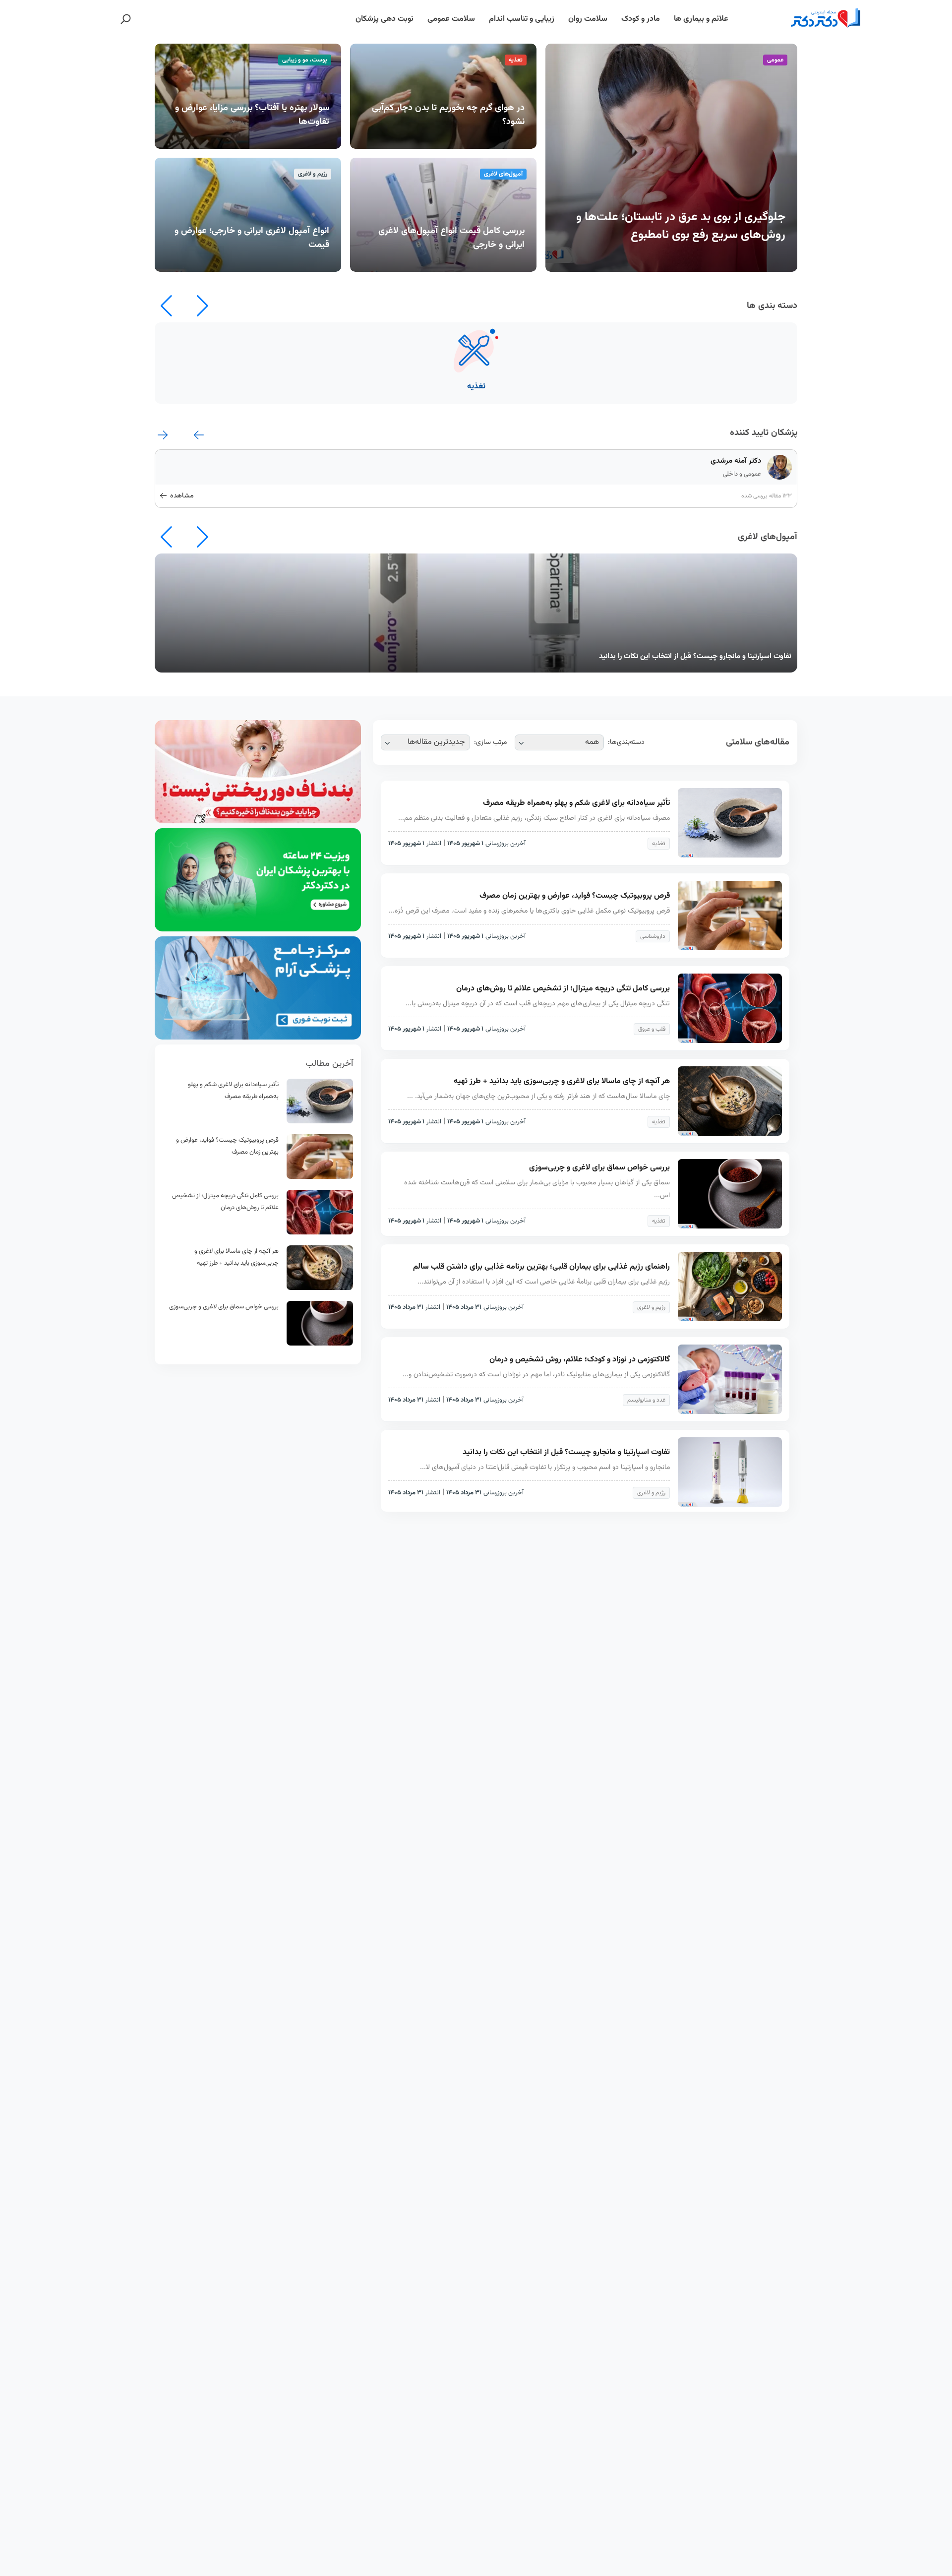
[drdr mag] (802, 19)
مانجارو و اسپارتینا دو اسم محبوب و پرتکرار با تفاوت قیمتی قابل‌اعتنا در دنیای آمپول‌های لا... (545, 1468)
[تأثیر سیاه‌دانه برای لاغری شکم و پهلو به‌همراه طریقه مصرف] (320, 1122)
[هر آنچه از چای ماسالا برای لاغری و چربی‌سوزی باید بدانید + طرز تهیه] (320, 1288)
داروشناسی (653, 936)
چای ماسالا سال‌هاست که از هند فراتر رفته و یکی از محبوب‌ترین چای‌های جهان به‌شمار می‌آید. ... (538, 1097)
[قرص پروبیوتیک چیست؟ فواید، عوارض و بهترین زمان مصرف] (320, 1177)
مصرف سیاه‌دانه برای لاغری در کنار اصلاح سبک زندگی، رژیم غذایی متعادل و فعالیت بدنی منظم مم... (534, 818)
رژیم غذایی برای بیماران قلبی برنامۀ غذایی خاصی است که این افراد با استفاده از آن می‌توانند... (544, 1282)
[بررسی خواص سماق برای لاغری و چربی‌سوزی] (320, 1344)
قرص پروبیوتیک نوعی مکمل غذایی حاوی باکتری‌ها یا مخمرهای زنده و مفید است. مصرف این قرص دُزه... (529, 911)
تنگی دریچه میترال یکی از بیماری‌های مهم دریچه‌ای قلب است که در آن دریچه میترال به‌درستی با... (538, 1004)
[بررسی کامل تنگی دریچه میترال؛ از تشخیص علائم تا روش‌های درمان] (320, 1233)
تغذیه (659, 844)
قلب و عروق (652, 1029)
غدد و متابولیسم (646, 1400)
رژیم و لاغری (651, 1307)
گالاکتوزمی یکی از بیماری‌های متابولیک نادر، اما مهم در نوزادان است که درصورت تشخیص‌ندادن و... (536, 1375)
